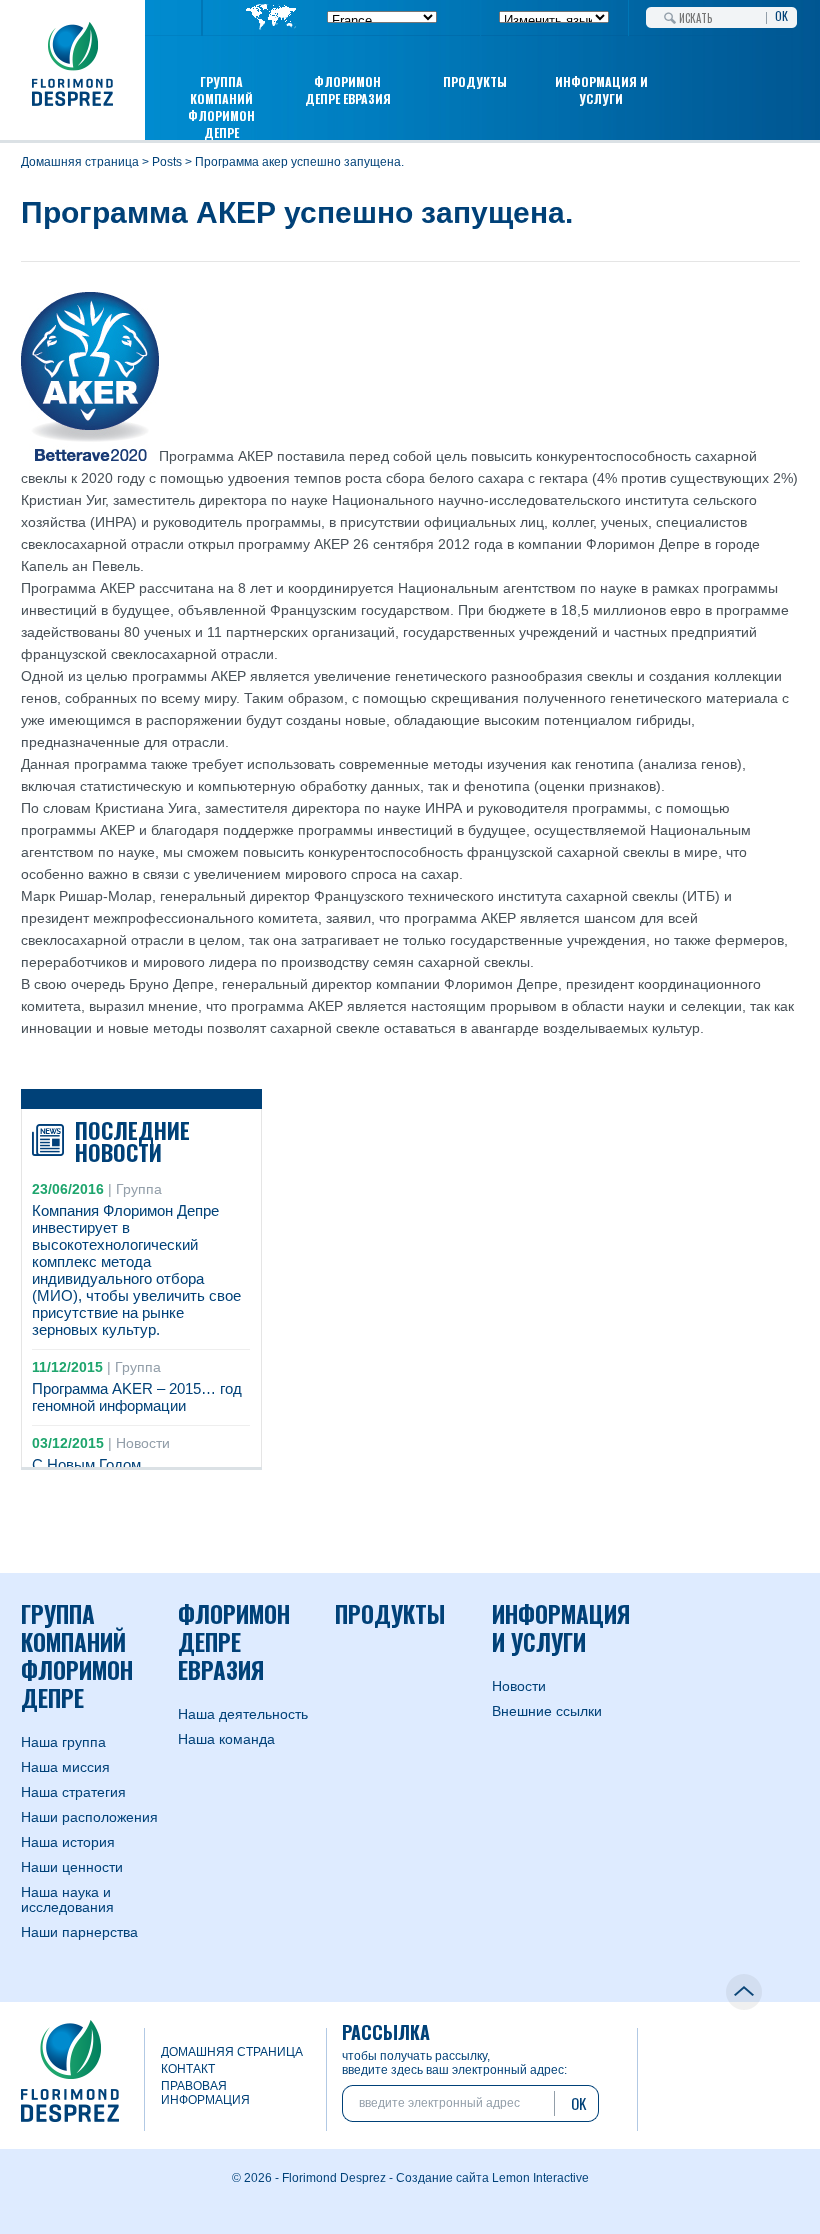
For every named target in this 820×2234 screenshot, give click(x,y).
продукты (475, 81)
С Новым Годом (86, 1464)
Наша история (68, 1842)
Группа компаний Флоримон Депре (221, 107)
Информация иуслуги (601, 90)
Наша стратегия (73, 1792)
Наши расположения (89, 1817)
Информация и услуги (561, 1628)
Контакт (188, 2069)
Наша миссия (65, 1767)
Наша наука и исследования (67, 1899)
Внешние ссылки (547, 1711)
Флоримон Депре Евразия (348, 90)
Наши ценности (72, 1867)
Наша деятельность (243, 1714)
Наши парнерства (79, 1932)
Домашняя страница (80, 162)
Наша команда (226, 1739)
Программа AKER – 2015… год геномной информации (137, 1397)
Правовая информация (205, 2093)
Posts (167, 162)
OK (781, 14)
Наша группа (63, 1742)
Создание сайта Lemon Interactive (492, 2178)
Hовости (519, 1686)
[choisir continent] (271, 18)
